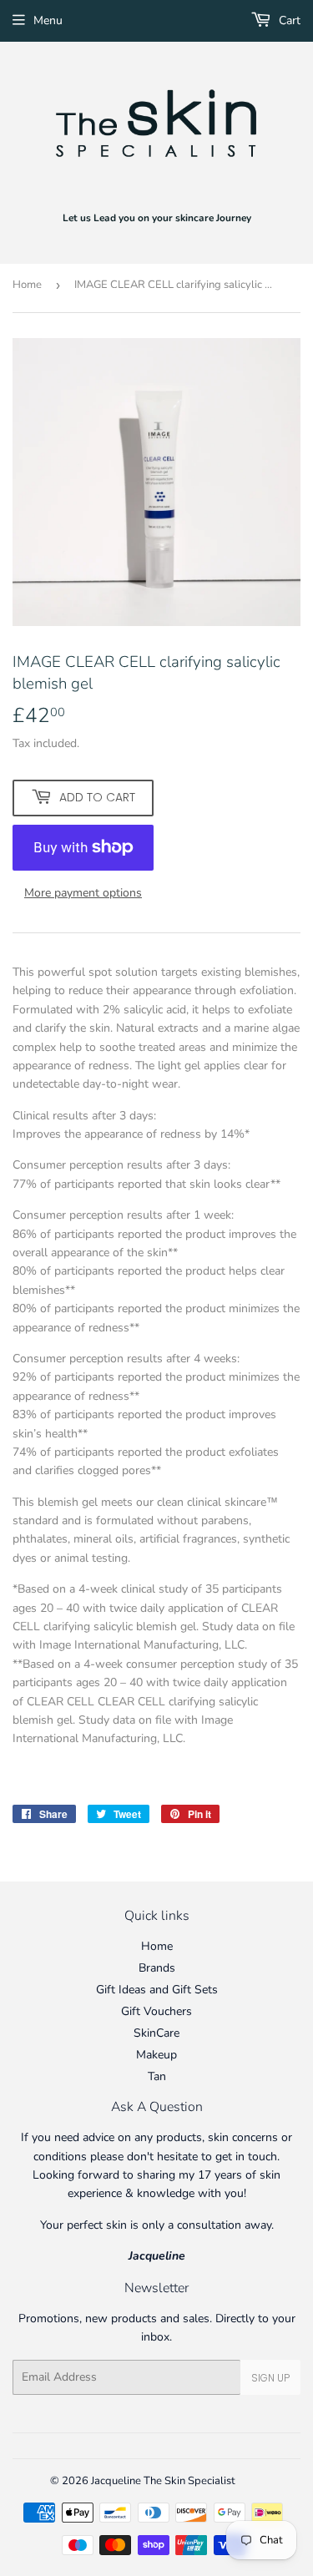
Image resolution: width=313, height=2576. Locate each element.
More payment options (83, 893)
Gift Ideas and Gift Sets (157, 1990)
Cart (288, 20)
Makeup (156, 2055)
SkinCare (156, 2033)
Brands (157, 1968)
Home (27, 285)
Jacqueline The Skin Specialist (163, 2481)
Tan (157, 2076)
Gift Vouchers (156, 2011)
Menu (48, 20)
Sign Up (270, 2378)
